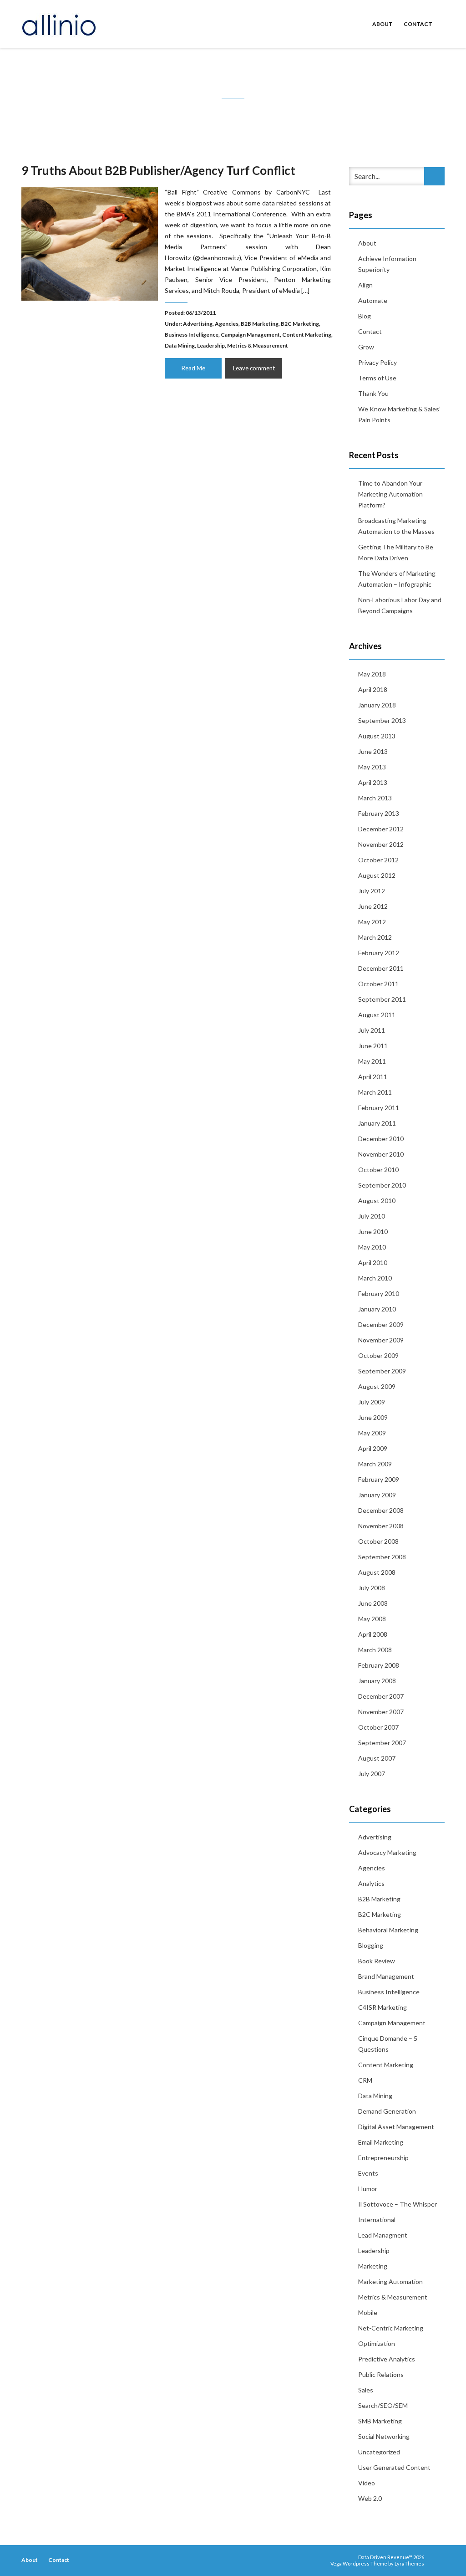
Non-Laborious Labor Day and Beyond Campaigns (400, 605)
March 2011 (375, 1092)
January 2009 (377, 1495)
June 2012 (373, 906)
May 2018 (372, 674)
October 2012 (378, 860)
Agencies (227, 324)
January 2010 (377, 1309)
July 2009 (372, 1402)
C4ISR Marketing (382, 2007)
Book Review (377, 1961)
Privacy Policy (377, 362)
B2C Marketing (300, 324)
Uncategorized (379, 2452)
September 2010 (382, 1185)
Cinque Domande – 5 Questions (388, 2044)
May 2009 (372, 1433)
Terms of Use (377, 378)
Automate (373, 300)
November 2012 (381, 844)
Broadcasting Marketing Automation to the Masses (396, 526)
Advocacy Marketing (387, 1852)
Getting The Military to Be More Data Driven (396, 552)
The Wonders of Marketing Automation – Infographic (397, 579)
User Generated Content (394, 2467)
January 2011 (377, 1123)
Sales (366, 2390)
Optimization (377, 2343)
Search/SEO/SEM (383, 2405)
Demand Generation (387, 2111)
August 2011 (377, 1015)
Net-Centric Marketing (391, 2328)
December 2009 (381, 1324)
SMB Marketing (380, 2421)
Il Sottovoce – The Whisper (398, 2204)
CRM (365, 2080)
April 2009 (373, 1448)
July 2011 (372, 1030)
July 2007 (372, 1774)
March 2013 (375, 798)
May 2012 (372, 922)
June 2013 (373, 751)
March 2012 (375, 937)
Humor (368, 2189)
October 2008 (378, 1541)
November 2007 (381, 1712)
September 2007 (382, 1743)
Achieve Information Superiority (387, 264)
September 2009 (382, 1371)
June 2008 (373, 1603)
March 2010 (375, 1278)
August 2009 (377, 1386)
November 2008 (381, 1526)
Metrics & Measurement (258, 346)
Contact (418, 24)
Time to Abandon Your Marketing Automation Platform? (390, 494)
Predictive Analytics (387, 2359)
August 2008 (377, 1572)
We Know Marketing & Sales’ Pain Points (399, 414)
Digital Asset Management (396, 2127)
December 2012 (381, 829)
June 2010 (373, 1232)
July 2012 (372, 891)
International (377, 2220)
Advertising (198, 324)
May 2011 (372, 1061)
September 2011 (382, 999)
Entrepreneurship (383, 2158)
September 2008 (382, 1557)
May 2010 (372, 1247)
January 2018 (377, 705)
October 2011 (378, 984)
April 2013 (373, 782)
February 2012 (379, 953)
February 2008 (379, 1665)
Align (365, 285)
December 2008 (381, 1510)
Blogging (371, 1945)
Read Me (193, 368)
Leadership (211, 346)
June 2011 (373, 1046)
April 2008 (373, 1634)
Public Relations (381, 2374)
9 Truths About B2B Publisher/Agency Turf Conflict (158, 170)
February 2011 (379, 1108)
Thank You (373, 393)
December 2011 (381, 968)
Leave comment (254, 368)
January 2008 (377, 1681)
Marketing (373, 2266)
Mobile (368, 2312)
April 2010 (373, 1262)
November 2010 (381, 1154)
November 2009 (381, 1340)
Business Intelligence (192, 335)
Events (368, 2173)
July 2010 (372, 1216)
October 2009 (378, 1355)
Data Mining (180, 346)
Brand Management (386, 1976)
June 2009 (373, 1417)
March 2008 (375, 1650)
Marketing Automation (390, 2282)
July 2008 (372, 1588)
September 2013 (382, 720)
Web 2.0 (370, 2498)
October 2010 (378, 1170)
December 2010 (381, 1139)
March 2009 (375, 1464)
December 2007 (381, 1696)
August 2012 (377, 875)
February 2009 (379, 1479)
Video (367, 2483)
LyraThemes (409, 2563)
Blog (365, 316)
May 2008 (372, 1619)
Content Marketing (307, 335)
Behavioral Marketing (388, 1930)
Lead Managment (383, 2235)
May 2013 (372, 767)
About (382, 24)
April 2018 (373, 689)
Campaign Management (250, 335)
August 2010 (377, 1201)
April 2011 (373, 1077)
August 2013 (377, 736)
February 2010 (379, 1293)
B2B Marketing (260, 324)
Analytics (371, 1883)
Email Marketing (381, 2142)
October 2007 (378, 1727)
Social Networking (384, 2436)
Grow (366, 347)
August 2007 (377, 1758)
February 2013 (379, 813)
